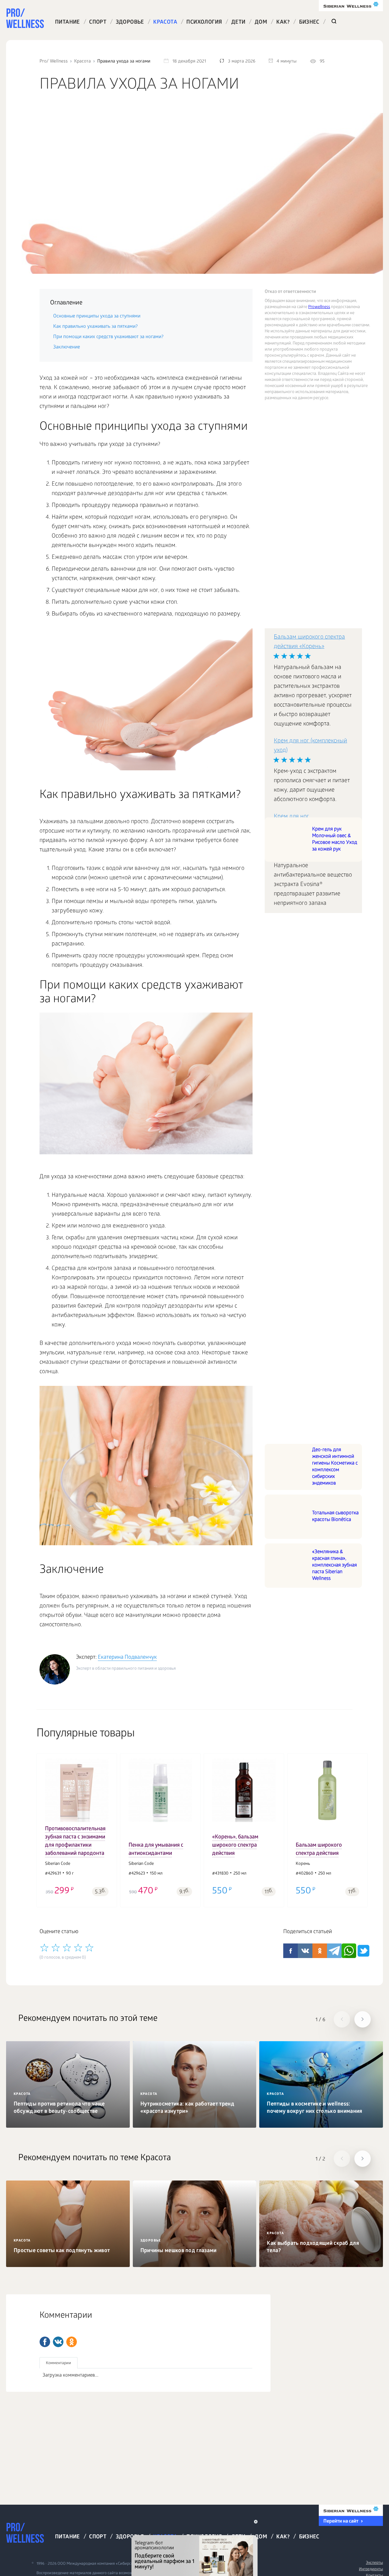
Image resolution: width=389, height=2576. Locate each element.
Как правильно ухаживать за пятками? (95, 327)
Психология (204, 23)
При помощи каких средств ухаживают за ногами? (108, 337)
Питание (67, 23)
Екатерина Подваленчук (127, 1658)
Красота (165, 23)
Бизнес (309, 23)
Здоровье (130, 23)
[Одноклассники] (72, 2342)
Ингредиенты (371, 2569)
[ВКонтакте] (58, 2342)
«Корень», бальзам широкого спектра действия (235, 1846)
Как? (283, 23)
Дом (261, 23)
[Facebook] (45, 2342)
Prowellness (319, 307)
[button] (45, 1826)
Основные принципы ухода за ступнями (97, 316)
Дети (238, 23)
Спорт (98, 23)
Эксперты (374, 2563)
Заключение (67, 347)
